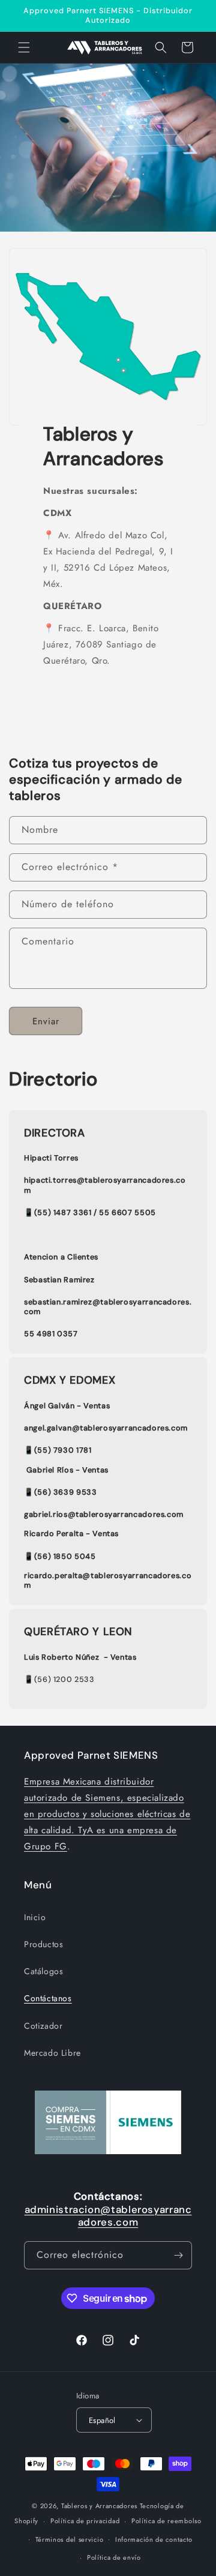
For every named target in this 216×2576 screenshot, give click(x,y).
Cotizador (43, 2026)
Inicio (35, 1917)
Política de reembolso (166, 2521)
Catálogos (43, 1971)
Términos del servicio (70, 2539)
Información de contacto (154, 2539)
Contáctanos (48, 1998)
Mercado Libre (52, 2053)
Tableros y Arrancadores (99, 2506)
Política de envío (114, 2557)
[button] (24, 47)
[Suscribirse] (178, 2255)
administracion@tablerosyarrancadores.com (108, 2216)
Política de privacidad (85, 2521)
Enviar (46, 1021)
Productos (43, 1944)
